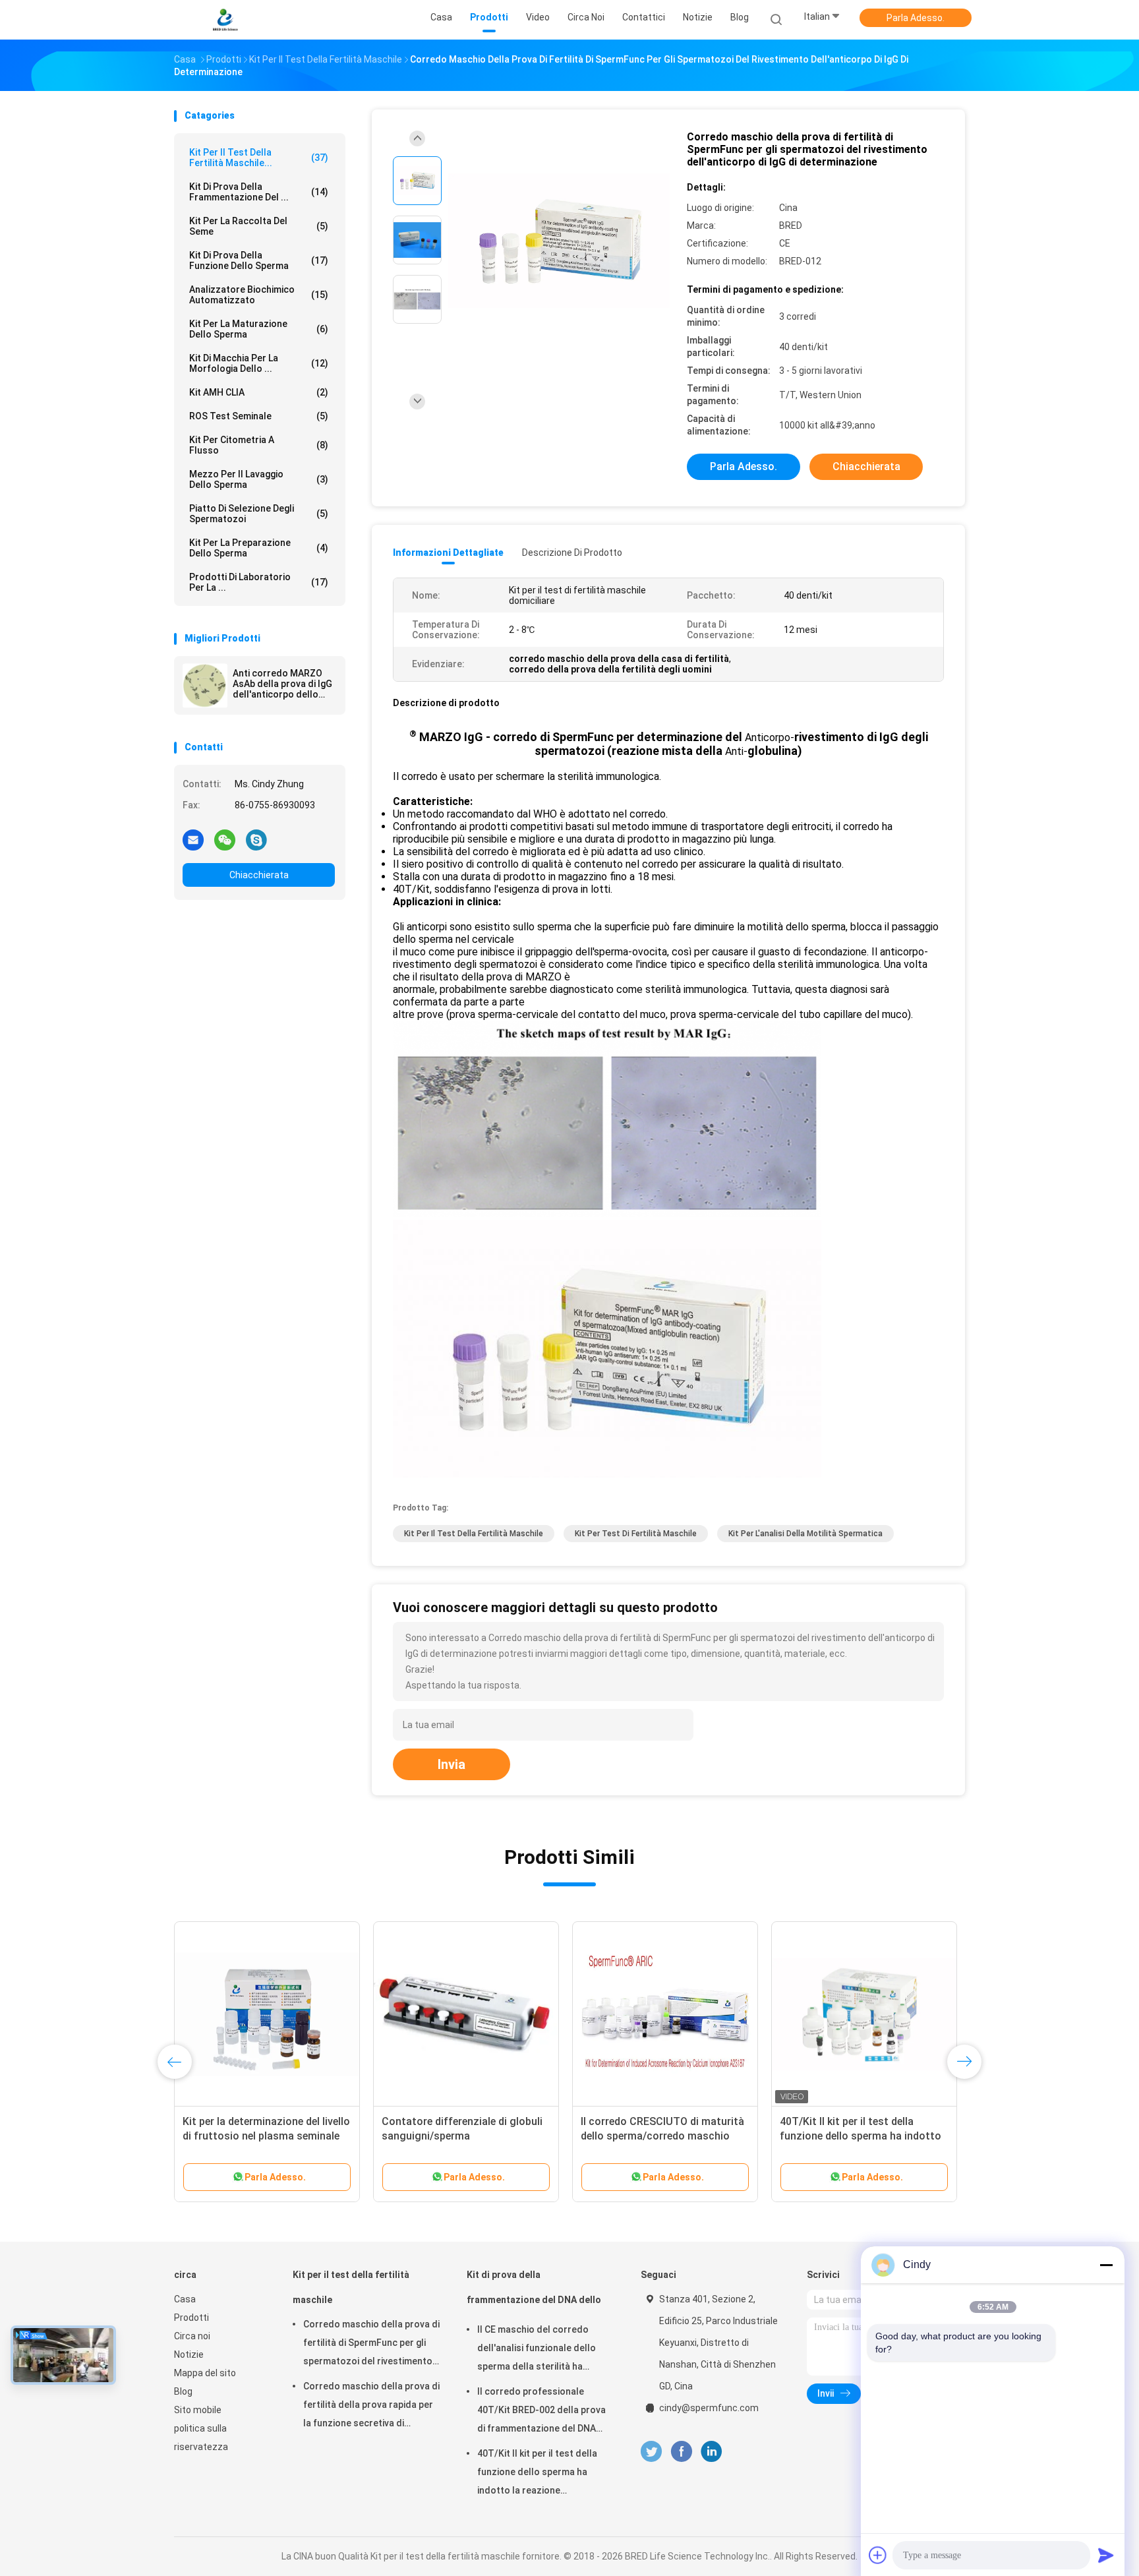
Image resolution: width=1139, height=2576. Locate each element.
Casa (185, 2299)
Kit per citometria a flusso (259, 445)
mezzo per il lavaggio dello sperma (259, 479)
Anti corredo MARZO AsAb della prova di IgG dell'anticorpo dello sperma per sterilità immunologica (282, 684)
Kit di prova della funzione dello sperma (259, 260)
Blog (183, 2391)
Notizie (189, 2354)
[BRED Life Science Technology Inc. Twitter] (651, 2452)
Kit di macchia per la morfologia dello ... (259, 363)
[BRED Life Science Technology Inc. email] (193, 839)
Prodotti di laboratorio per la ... (259, 582)
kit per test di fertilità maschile (636, 1534)
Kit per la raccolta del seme (259, 226)
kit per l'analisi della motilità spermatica (805, 1534)
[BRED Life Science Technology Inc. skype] (256, 839)
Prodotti (191, 2318)
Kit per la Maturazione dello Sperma (259, 329)
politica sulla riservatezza (201, 2438)
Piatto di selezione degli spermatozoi (259, 514)
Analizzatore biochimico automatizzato (259, 295)
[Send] (1106, 2555)
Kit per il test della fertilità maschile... (259, 158)
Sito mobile (198, 2410)
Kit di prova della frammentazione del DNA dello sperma (534, 2293)
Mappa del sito (205, 2373)
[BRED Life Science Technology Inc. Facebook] (681, 2452)
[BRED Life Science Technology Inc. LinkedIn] (712, 2452)
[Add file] (878, 2555)
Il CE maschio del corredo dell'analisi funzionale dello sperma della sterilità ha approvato (537, 2350)
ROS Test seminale (259, 416)
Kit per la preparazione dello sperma (259, 548)
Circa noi (192, 2336)
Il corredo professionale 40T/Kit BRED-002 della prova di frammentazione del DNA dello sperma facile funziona (541, 2412)
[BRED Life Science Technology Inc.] (225, 20)
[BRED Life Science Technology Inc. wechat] (225, 839)
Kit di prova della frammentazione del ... (259, 192)
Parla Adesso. (916, 18)
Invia (452, 1764)
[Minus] (1106, 2265)
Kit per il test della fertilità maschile (474, 1534)
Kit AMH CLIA (259, 392)
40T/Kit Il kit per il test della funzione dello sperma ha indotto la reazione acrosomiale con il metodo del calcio (543, 2474)
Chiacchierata (259, 875)
